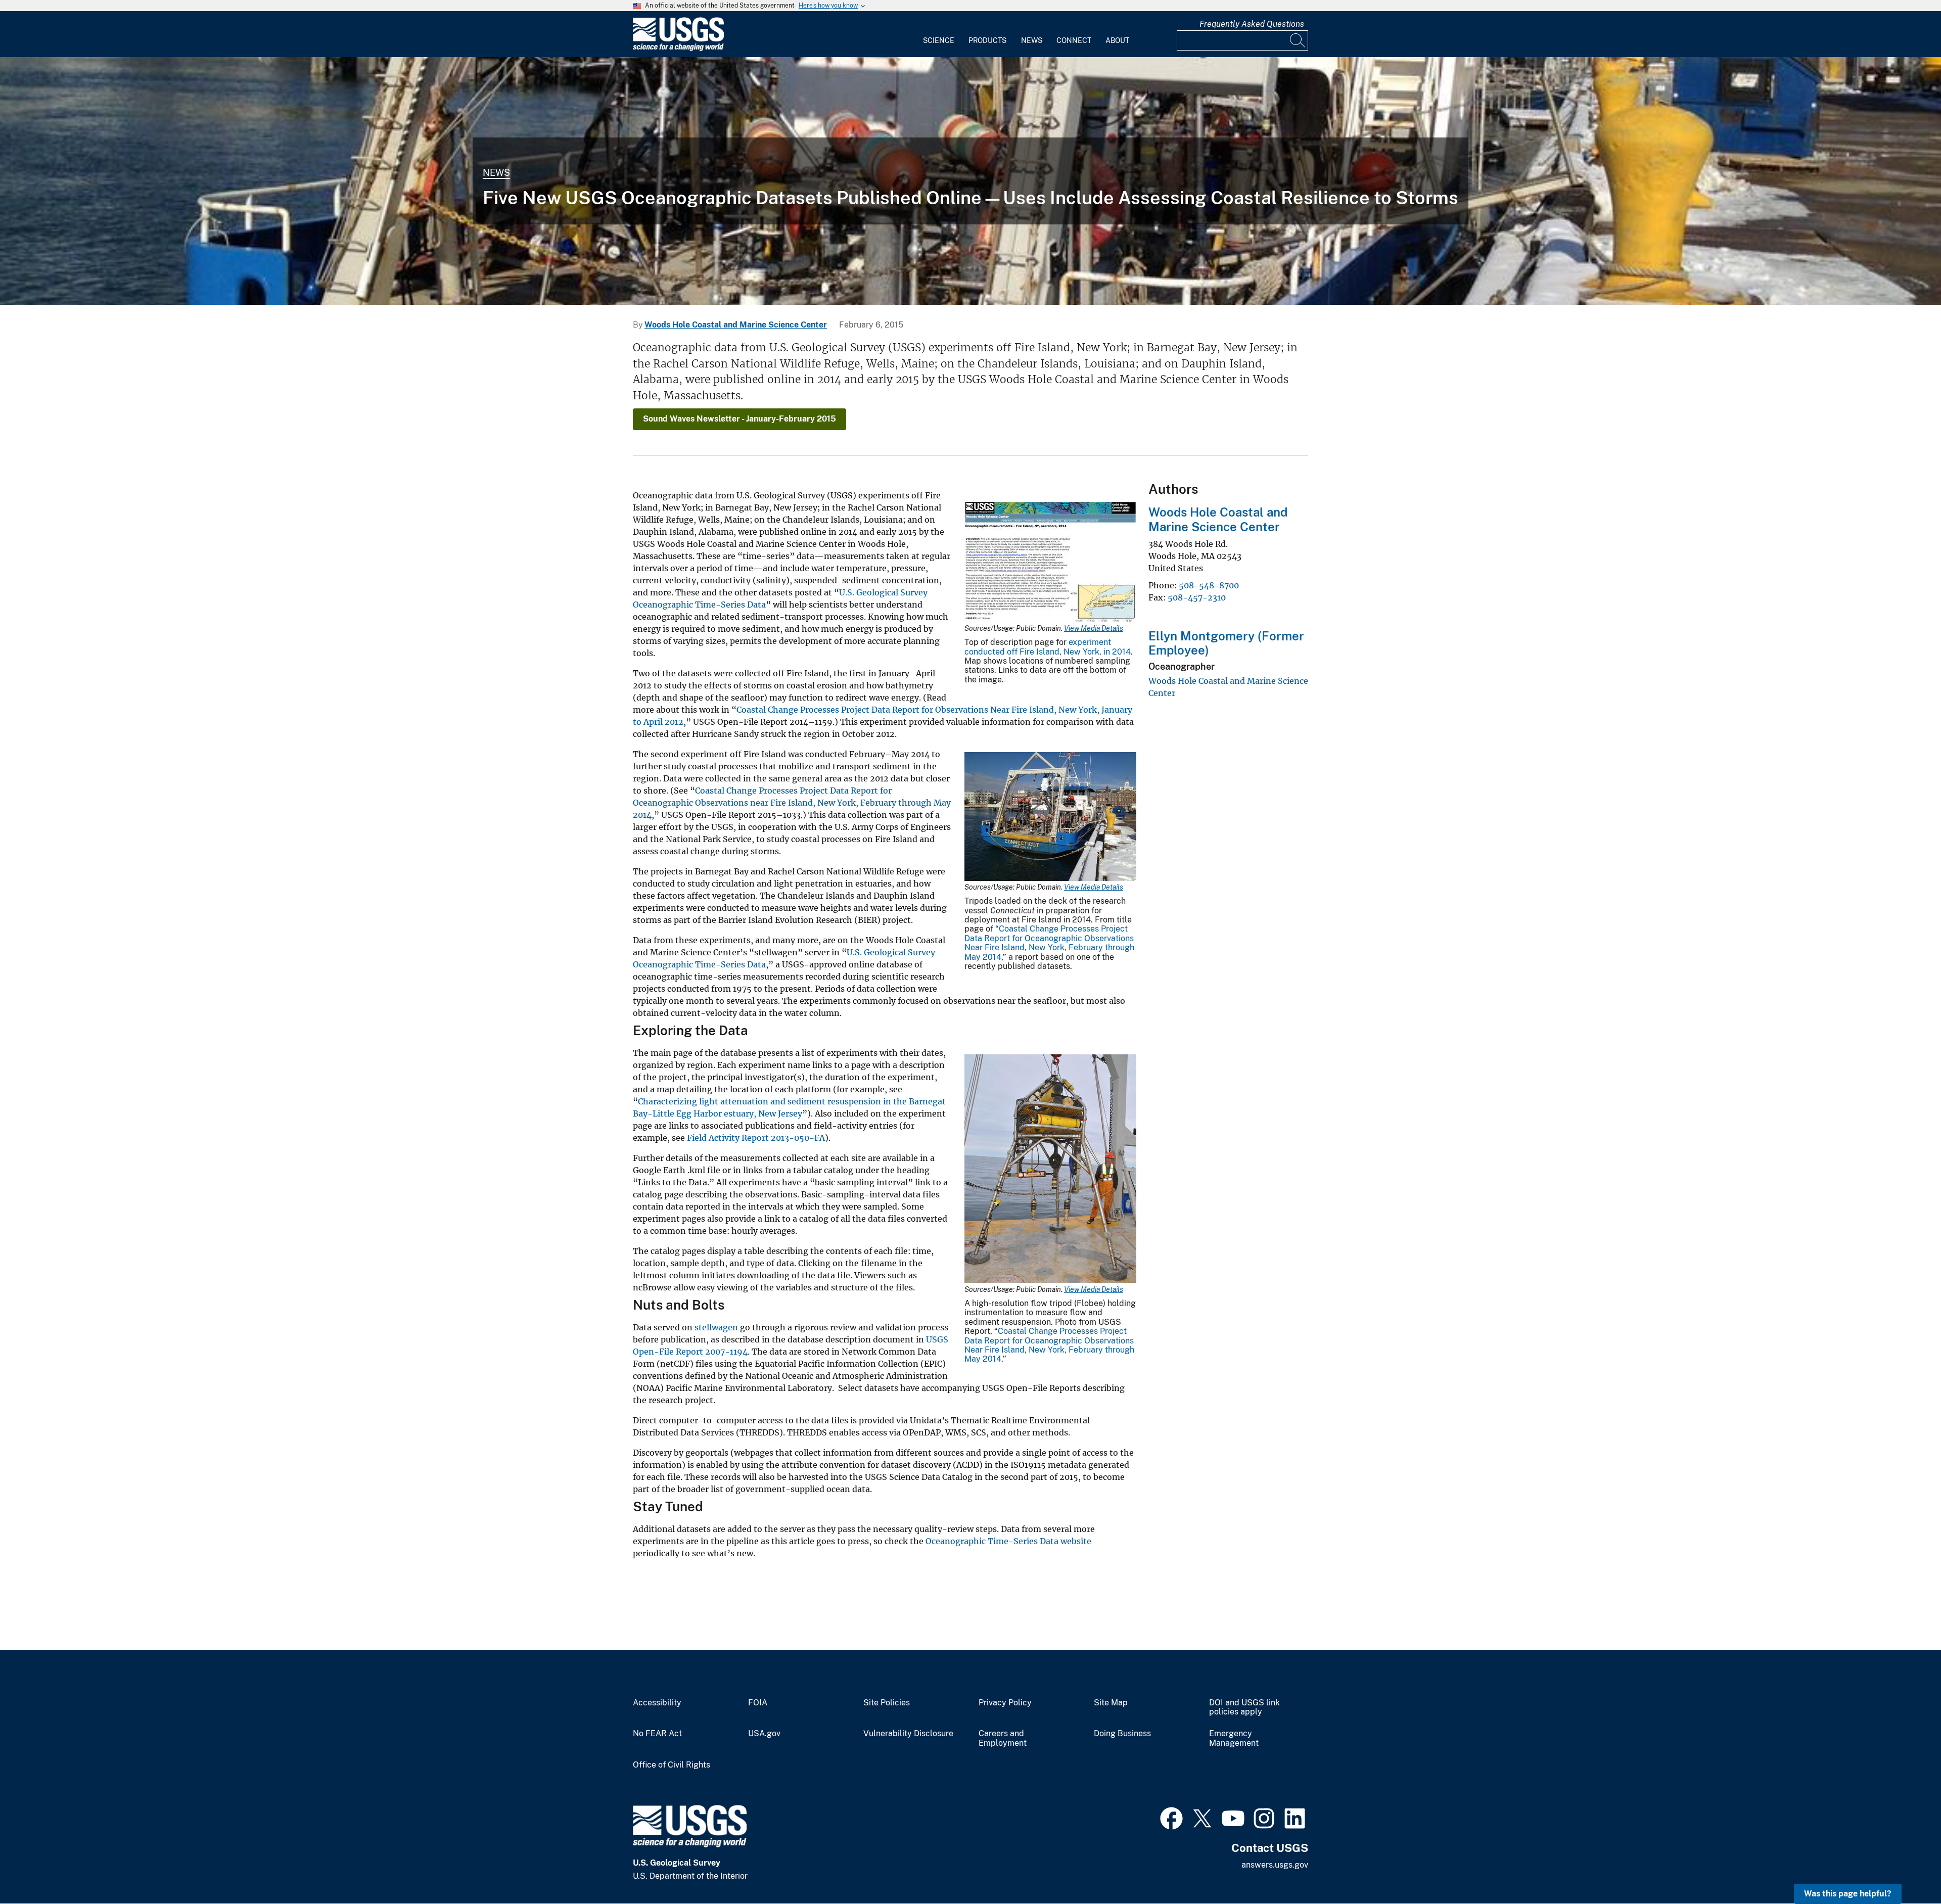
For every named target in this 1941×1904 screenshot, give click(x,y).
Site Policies (887, 1703)
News (1032, 40)
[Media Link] (1050, 563)
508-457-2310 (1197, 597)
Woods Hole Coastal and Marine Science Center (736, 325)
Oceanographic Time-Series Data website (1008, 1541)
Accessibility (657, 1703)
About (1117, 40)
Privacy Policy (1005, 1703)
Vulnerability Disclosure (908, 1734)
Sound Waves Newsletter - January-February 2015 (740, 419)
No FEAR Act (657, 1734)
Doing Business (1122, 1734)
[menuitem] (939, 34)
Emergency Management (1234, 1738)
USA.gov (764, 1734)
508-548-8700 (1209, 585)
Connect (1074, 40)
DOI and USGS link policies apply (1244, 1708)
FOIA (758, 1703)
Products (987, 40)
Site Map (1111, 1703)
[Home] (678, 49)
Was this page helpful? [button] (1848, 1894)
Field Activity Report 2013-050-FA (756, 1138)
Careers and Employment (1003, 1738)
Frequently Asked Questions (1252, 24)
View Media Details (1094, 628)
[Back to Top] (1904, 1867)
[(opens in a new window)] (1171, 1817)
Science (939, 40)
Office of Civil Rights (672, 1765)
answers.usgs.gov (1275, 1865)
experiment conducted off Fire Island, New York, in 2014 (1048, 647)
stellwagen (716, 1327)
